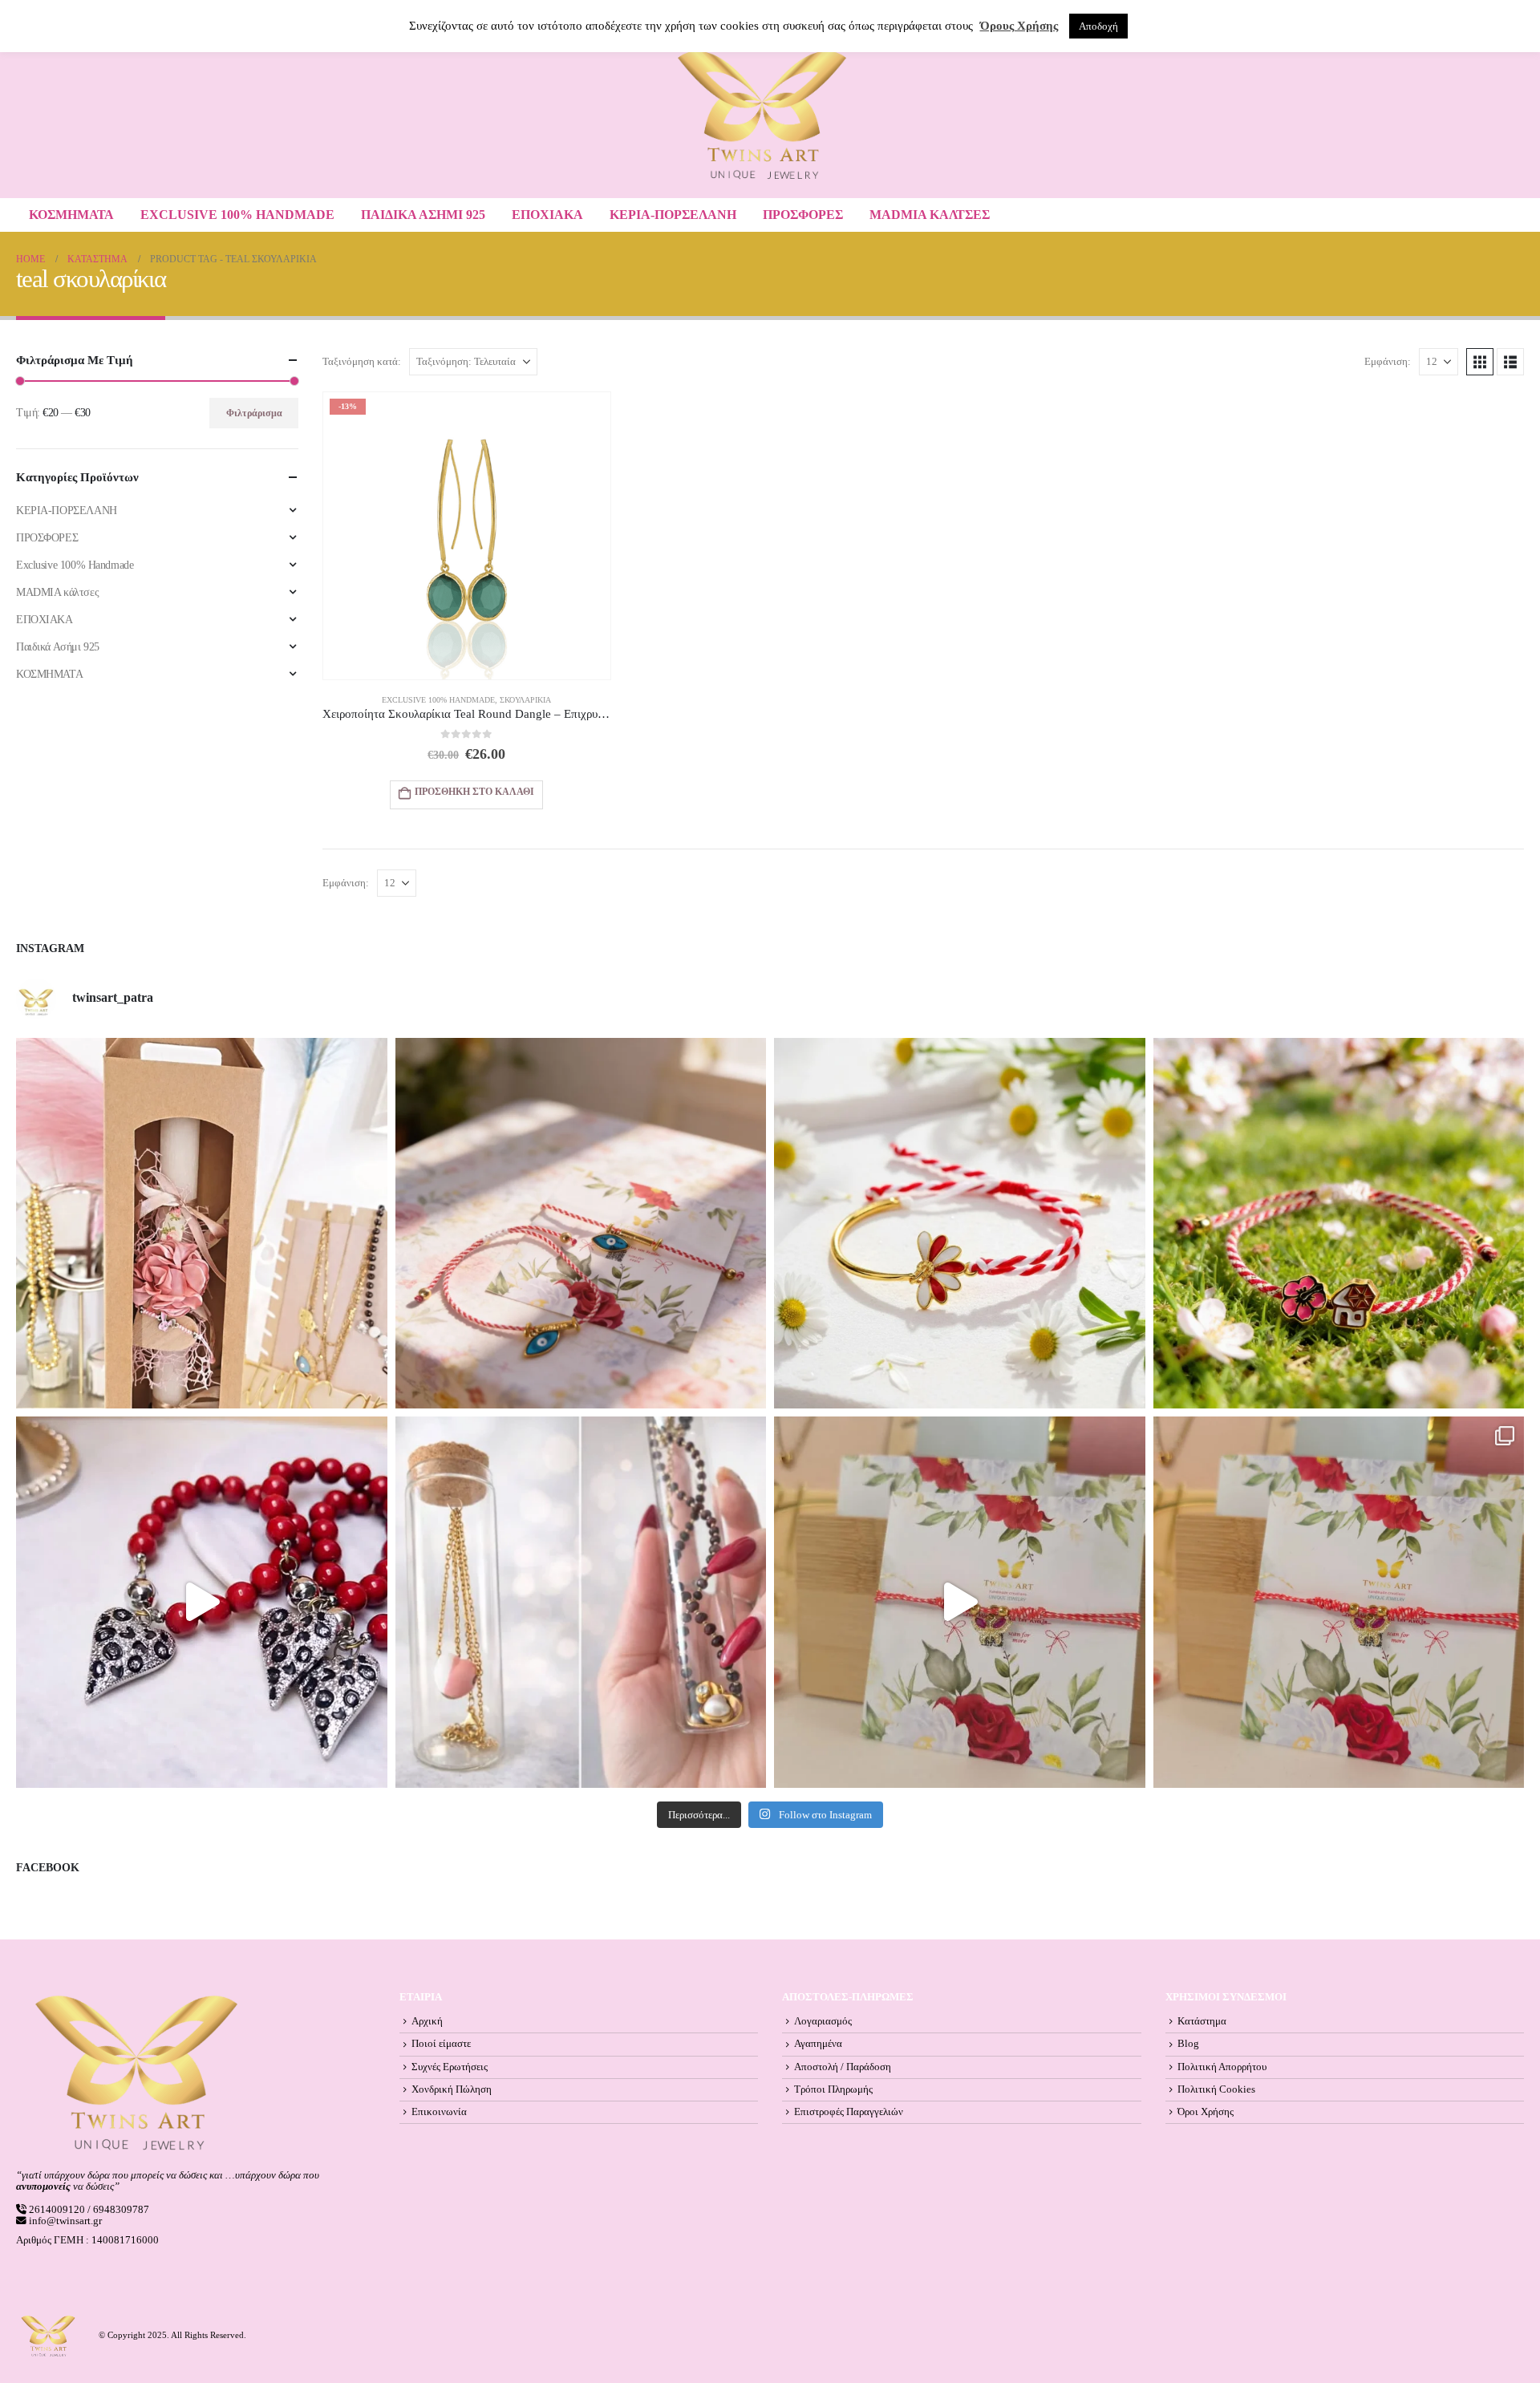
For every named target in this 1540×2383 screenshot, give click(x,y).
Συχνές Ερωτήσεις (450, 2067)
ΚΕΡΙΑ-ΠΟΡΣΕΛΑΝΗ (673, 215)
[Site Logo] (762, 115)
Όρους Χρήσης (1019, 26)
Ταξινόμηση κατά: (362, 362)
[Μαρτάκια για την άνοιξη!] (1339, 1602)
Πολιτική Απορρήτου (1222, 2067)
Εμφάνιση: (1388, 362)
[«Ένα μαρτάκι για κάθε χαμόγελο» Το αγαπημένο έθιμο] (960, 1224)
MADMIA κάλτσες (930, 215)
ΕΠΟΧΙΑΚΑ (547, 215)
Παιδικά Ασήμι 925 (423, 215)
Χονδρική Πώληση (452, 2089)
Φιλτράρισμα (254, 413)
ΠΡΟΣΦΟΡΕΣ (803, 215)
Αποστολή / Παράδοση (843, 2067)
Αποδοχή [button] (1098, 26)
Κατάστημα (1202, 2021)
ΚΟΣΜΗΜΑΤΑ (71, 215)
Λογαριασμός (823, 2021)
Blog (1188, 2044)
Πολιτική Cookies (1216, 2089)
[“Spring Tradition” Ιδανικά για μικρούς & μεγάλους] (1339, 1224)
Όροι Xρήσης (1206, 2112)
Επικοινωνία (439, 2112)
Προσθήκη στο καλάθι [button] (474, 792)
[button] (1480, 362)
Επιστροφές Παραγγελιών (849, 2112)
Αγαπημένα (818, 2044)
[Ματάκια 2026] (960, 1602)
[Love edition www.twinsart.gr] (202, 1602)
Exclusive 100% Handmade (237, 215)
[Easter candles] (202, 1224)
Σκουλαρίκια (525, 700)
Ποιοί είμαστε (441, 2044)
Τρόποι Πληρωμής (833, 2089)
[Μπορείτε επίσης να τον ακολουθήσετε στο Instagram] (581, 1224)
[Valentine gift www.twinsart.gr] (581, 1602)
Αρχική (427, 2021)
